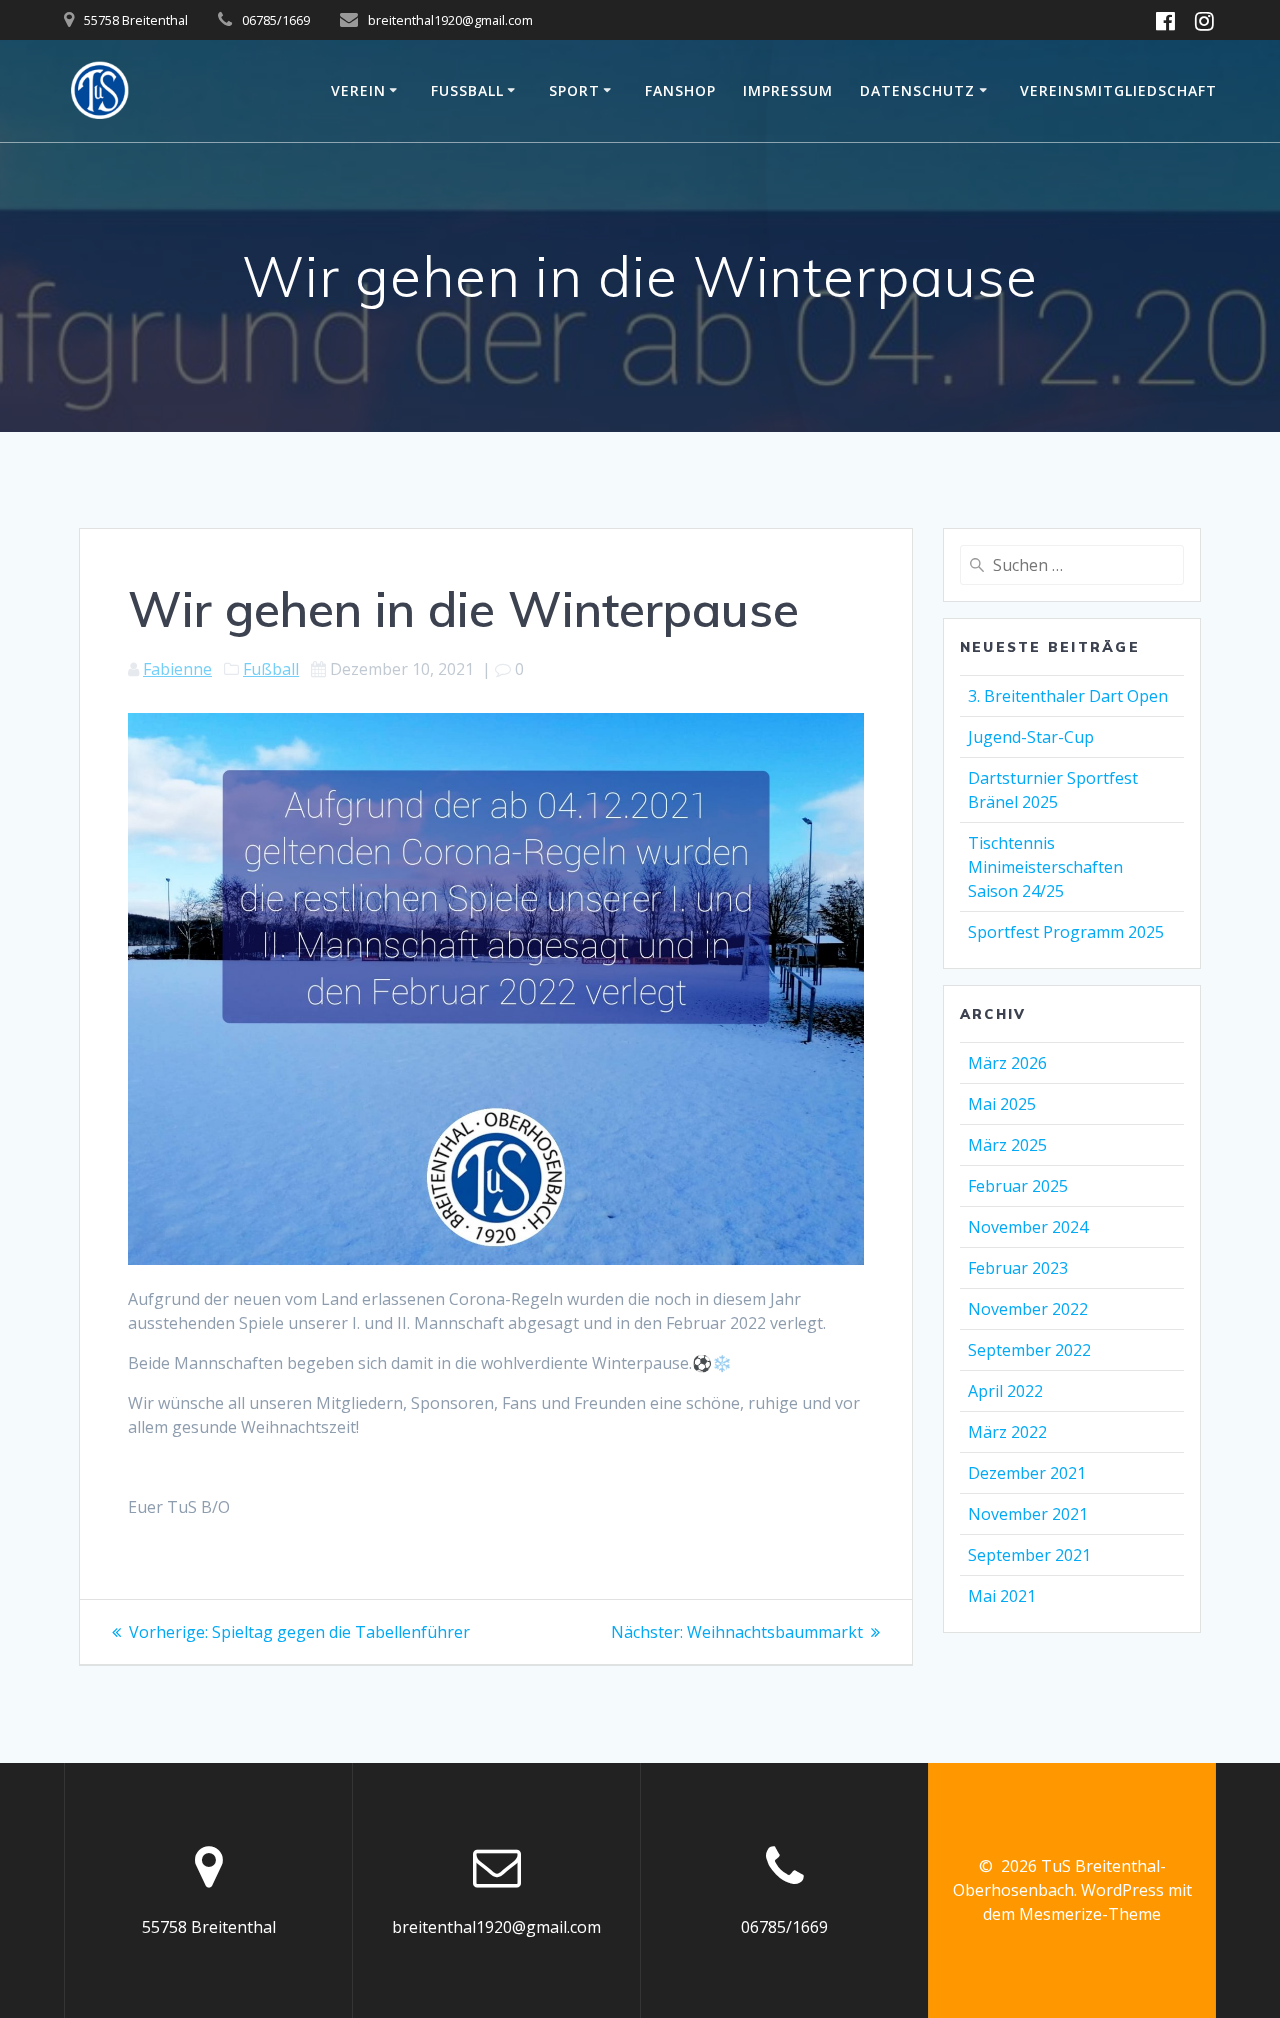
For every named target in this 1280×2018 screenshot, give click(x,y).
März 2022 (1007, 1432)
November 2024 (1028, 1227)
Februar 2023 (1018, 1268)
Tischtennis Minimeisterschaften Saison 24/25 (1045, 867)
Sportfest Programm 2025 (1066, 932)
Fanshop (680, 90)
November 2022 (1028, 1309)
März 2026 (1007, 1063)
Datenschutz (917, 90)
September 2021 (1029, 1555)
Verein (358, 90)
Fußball (467, 90)
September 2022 (1029, 1350)
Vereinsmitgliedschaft (1118, 90)
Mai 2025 (1002, 1104)
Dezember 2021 (1027, 1473)
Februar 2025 (1018, 1186)
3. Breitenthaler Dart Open (1068, 696)
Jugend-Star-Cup (1031, 737)
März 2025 (1007, 1145)
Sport (574, 90)
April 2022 (1005, 1391)
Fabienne (177, 669)
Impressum (788, 90)
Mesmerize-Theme (1090, 1914)
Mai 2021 (1002, 1596)
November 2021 (1028, 1514)
